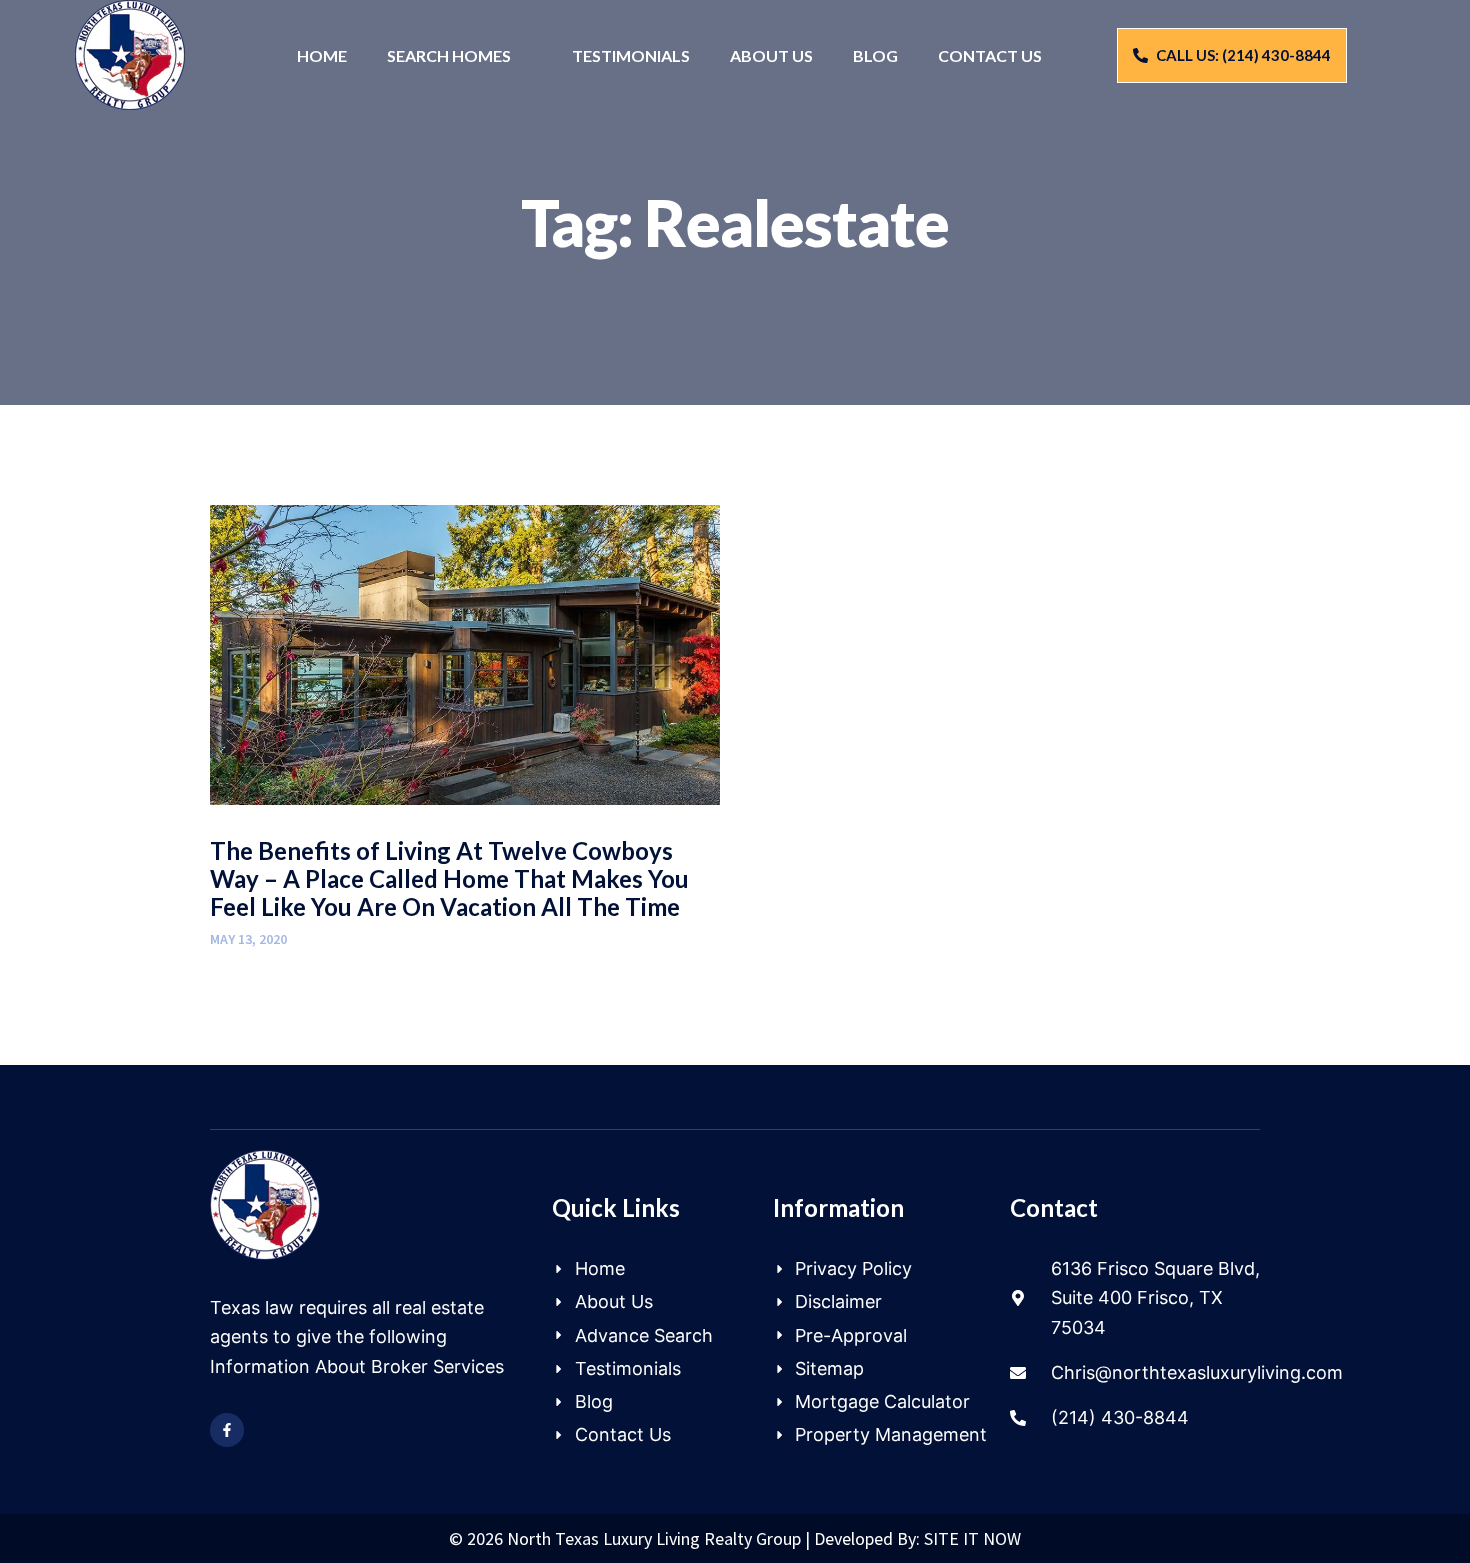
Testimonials (631, 55)
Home (322, 55)
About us (771, 55)
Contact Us (990, 55)
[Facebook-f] (227, 1430)
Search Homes (449, 55)
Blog (875, 55)
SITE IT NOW (972, 1538)
